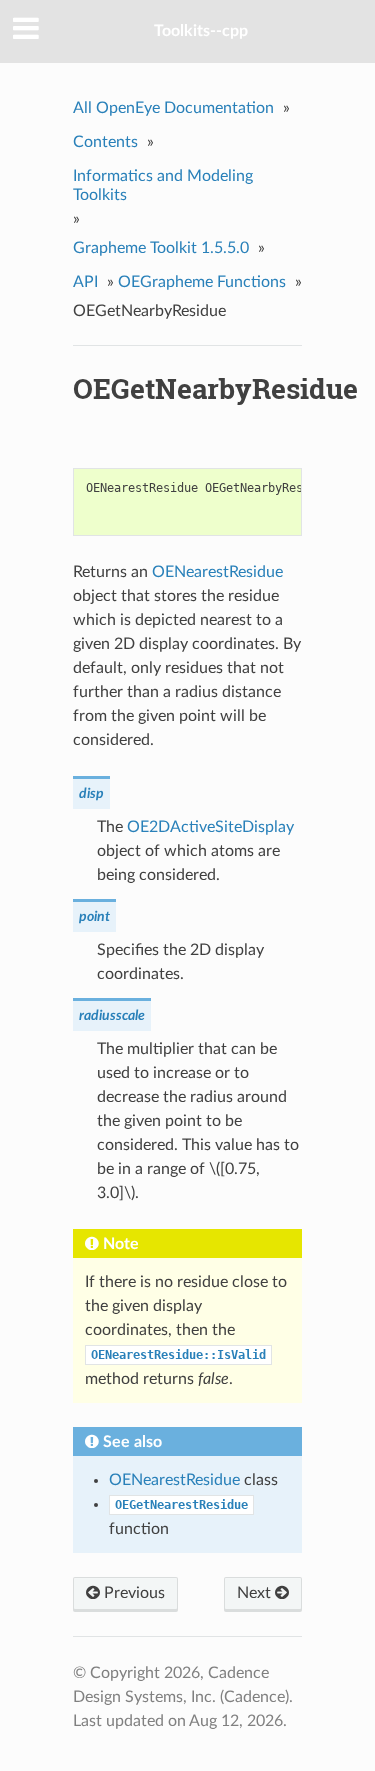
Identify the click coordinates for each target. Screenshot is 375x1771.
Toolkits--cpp (201, 31)
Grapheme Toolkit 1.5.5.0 (161, 248)
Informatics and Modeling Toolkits (163, 185)
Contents (105, 142)
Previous (132, 1593)
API (85, 282)
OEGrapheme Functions (202, 282)
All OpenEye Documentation (173, 108)
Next (256, 1593)
